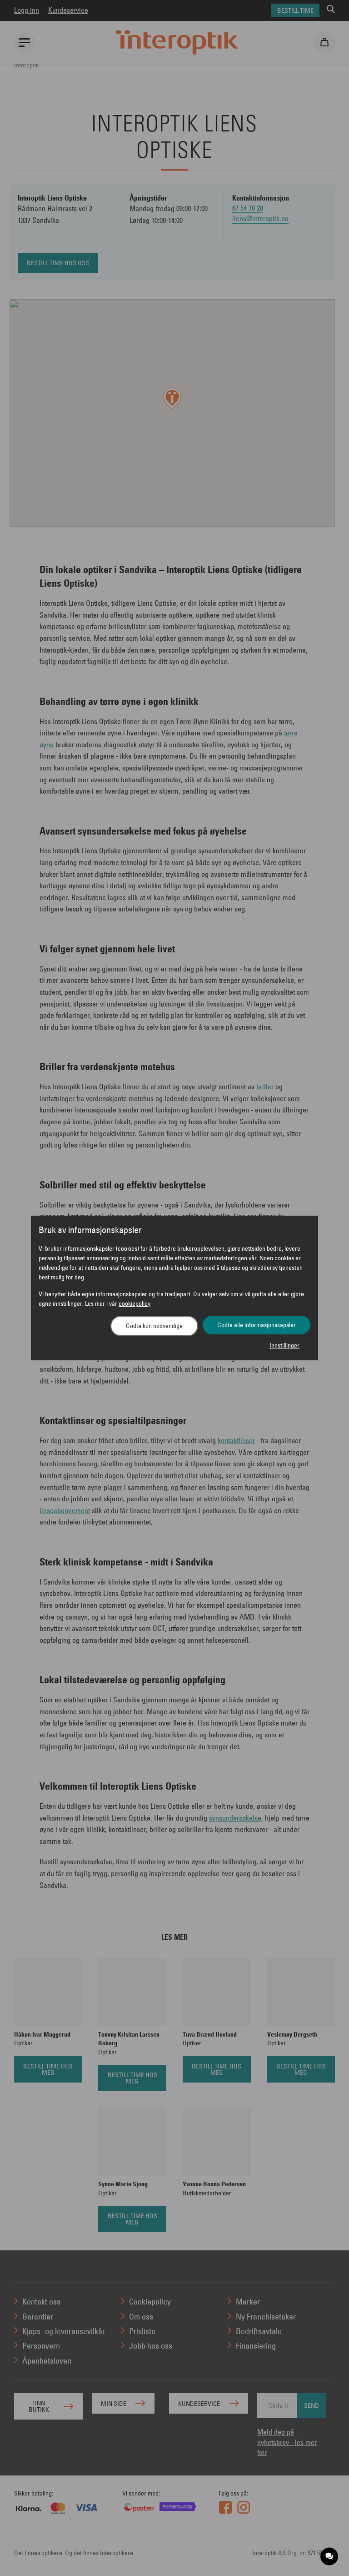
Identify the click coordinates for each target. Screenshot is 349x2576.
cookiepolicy (135, 1303)
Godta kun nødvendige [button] (154, 1326)
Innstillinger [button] (284, 1345)
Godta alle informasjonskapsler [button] (257, 1325)
